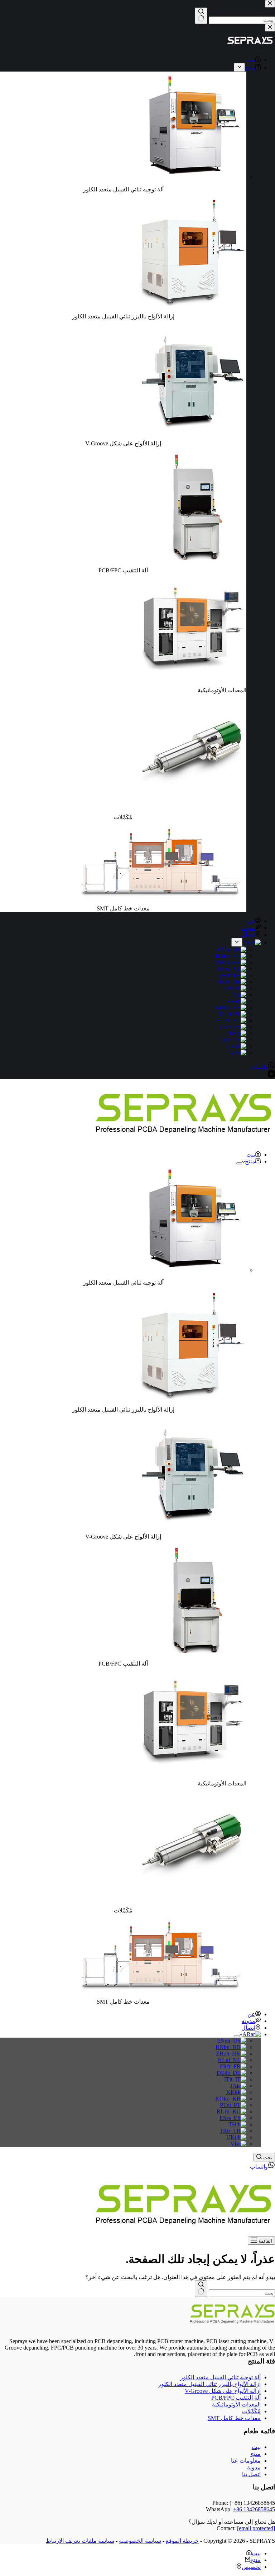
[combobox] (242, 2293)
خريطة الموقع (182, 2541)
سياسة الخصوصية (140, 2541)
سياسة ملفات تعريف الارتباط (80, 2541)
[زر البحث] (201, 2289)
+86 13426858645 (254, 2509)
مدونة (249, 2021)
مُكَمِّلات (251, 2411)
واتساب (259, 2167)
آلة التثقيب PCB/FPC (236, 2398)
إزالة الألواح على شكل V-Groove (223, 2391)
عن (251, 2014)
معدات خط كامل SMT (234, 2418)
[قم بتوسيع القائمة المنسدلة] (239, 1163)
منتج (250, 1161)
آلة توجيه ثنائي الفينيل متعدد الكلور (220, 2377)
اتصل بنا (251, 2474)
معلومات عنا (246, 2461)
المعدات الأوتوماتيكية (236, 2404)
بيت (251, 1155)
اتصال (248, 2028)
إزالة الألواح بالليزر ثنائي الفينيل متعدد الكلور (209, 2384)
